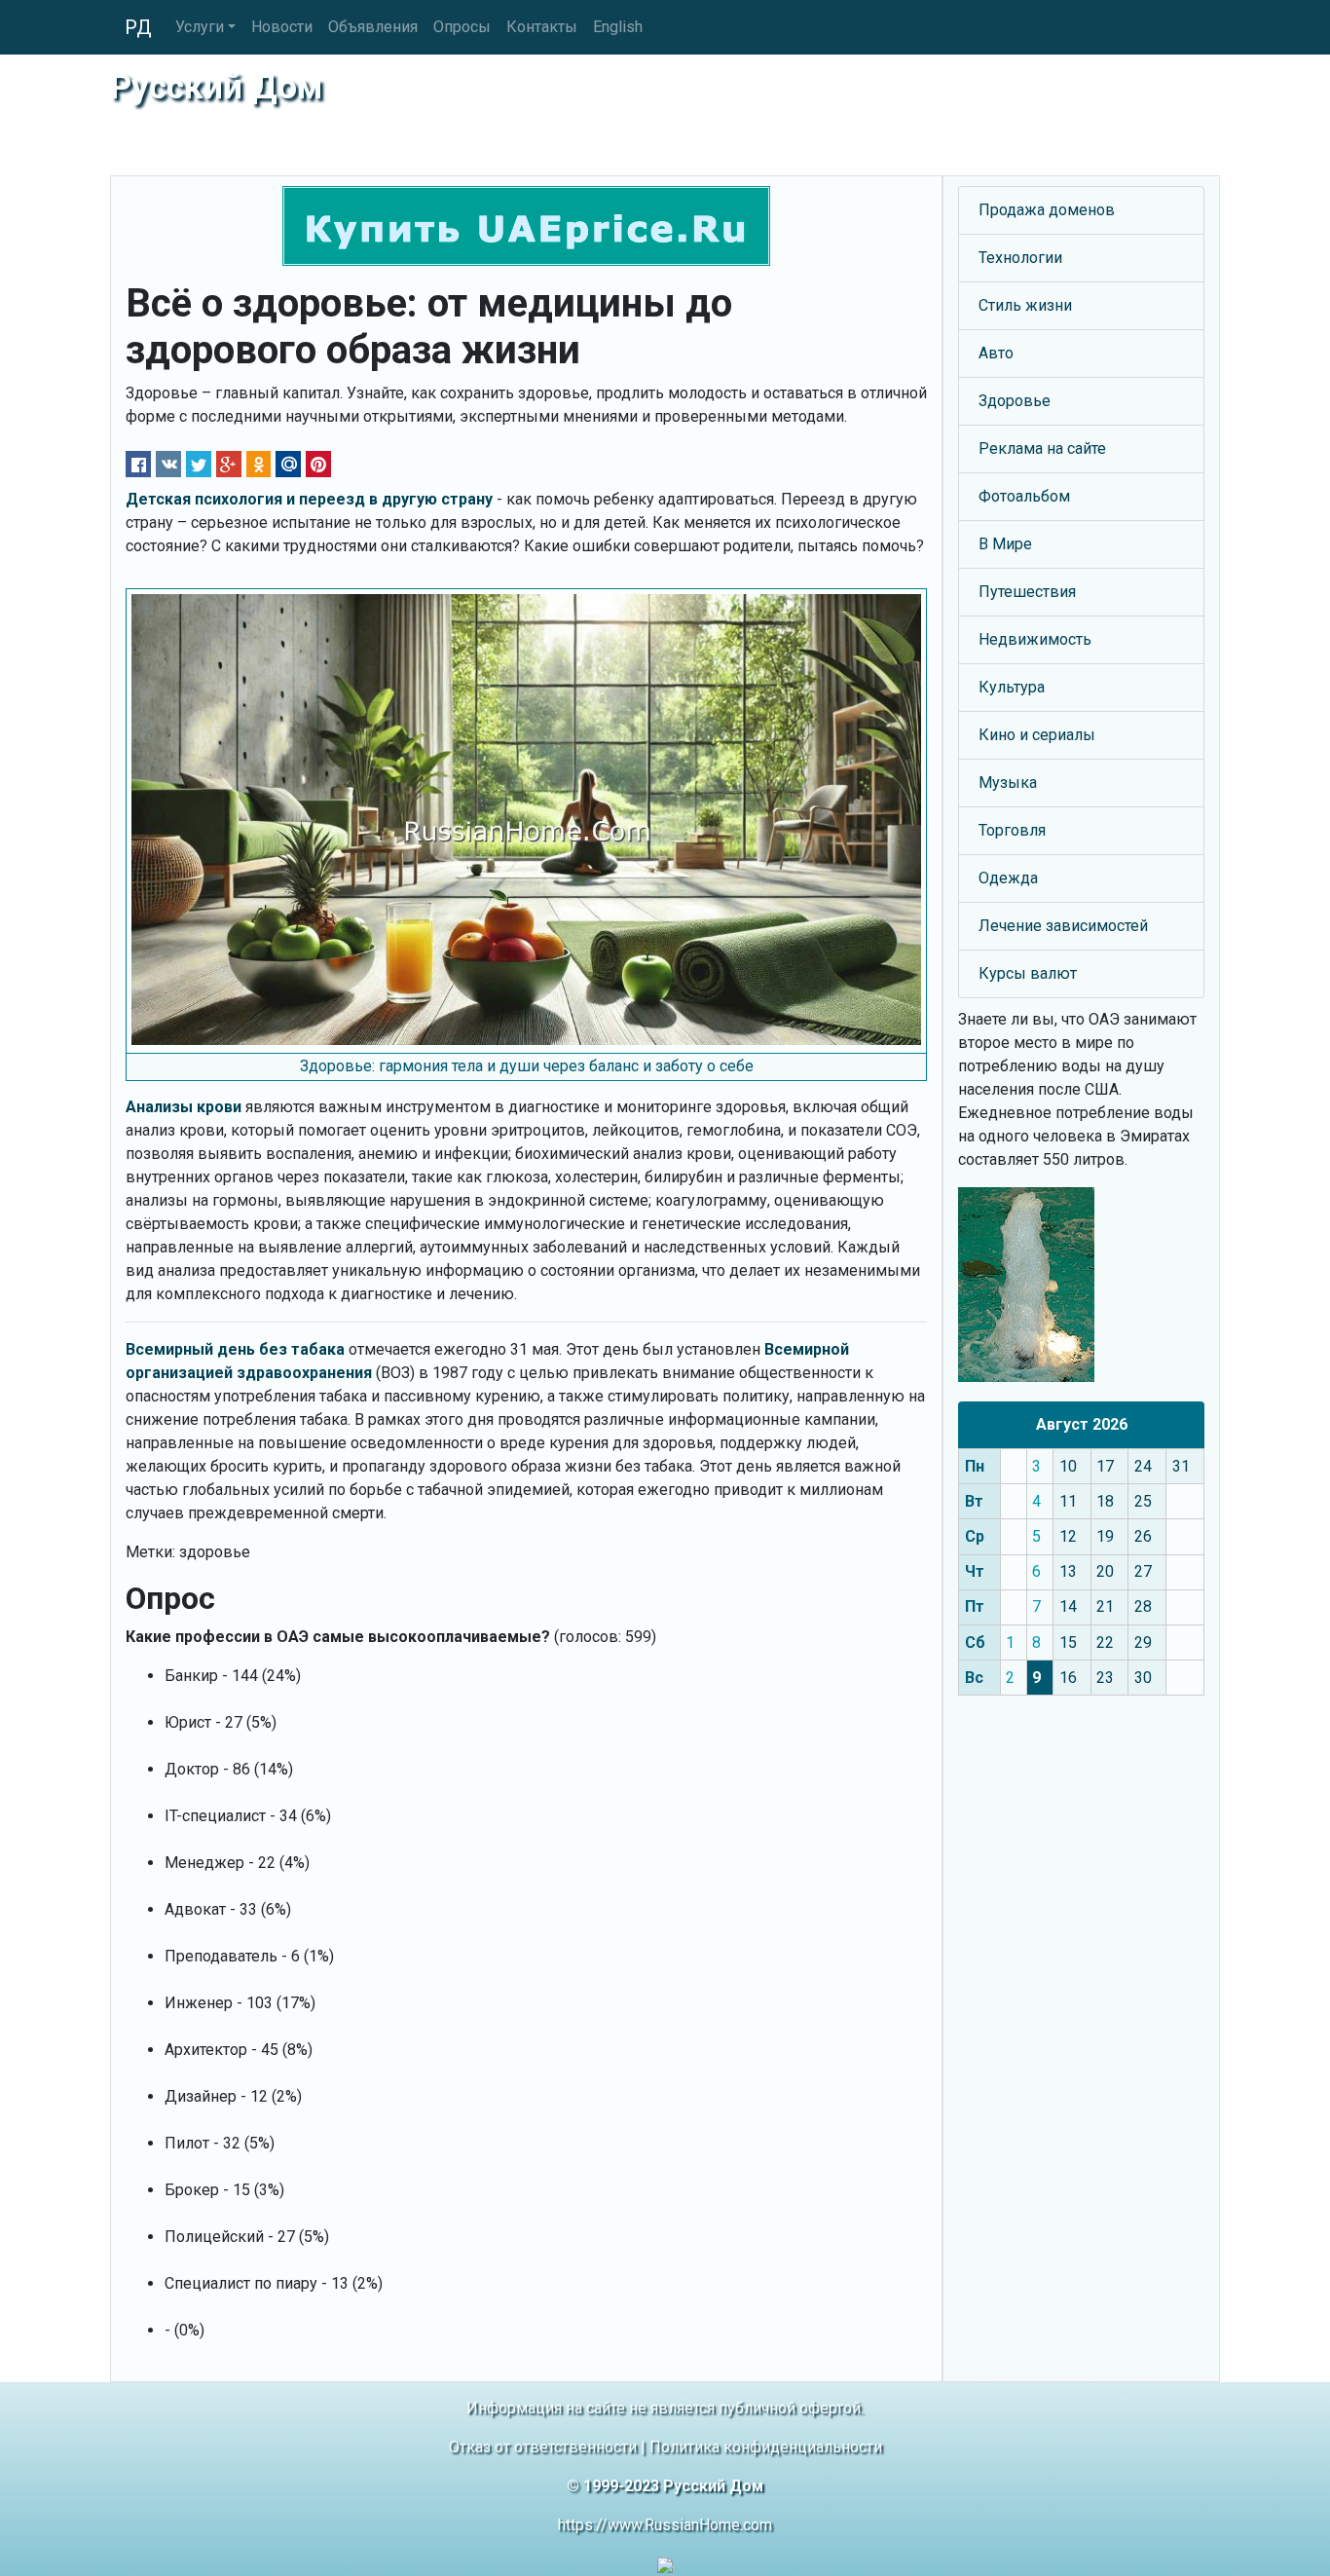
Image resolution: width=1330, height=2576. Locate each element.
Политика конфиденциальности (766, 2447)
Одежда (1008, 878)
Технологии (1020, 258)
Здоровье (1015, 401)
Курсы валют (1028, 973)
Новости (282, 27)
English (618, 27)
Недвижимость (1035, 639)
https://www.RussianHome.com (665, 2525)
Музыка (1008, 783)
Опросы (462, 27)
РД (138, 27)
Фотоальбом (1024, 496)
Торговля (1012, 830)
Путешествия (1027, 592)
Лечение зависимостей (1063, 926)
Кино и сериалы (1037, 735)
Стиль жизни (1025, 305)
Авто (996, 353)
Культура (1012, 687)
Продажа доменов (1047, 210)
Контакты (542, 27)
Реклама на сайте (1042, 448)
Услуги (200, 27)
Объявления (373, 27)
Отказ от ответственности (543, 2447)
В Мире (1005, 544)
